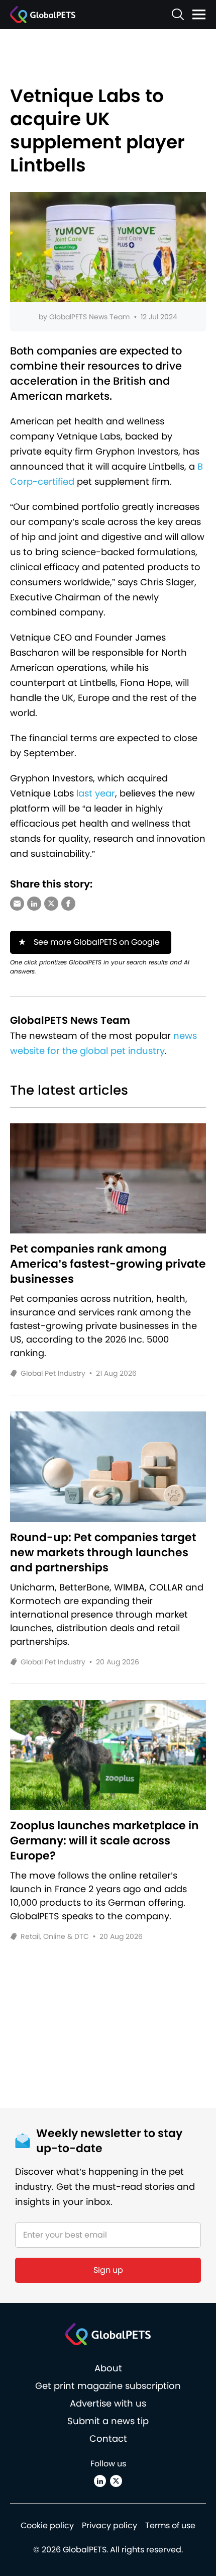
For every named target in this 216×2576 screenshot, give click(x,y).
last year (96, 793)
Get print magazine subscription (108, 2386)
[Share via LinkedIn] (34, 904)
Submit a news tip (108, 2421)
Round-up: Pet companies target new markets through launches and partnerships (103, 1553)
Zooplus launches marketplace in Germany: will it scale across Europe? (104, 1841)
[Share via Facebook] (68, 904)
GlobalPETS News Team (89, 317)
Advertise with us (108, 2403)
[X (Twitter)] (116, 2481)
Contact (108, 2438)
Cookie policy (47, 2525)
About (108, 2368)
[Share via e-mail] (17, 904)
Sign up (108, 2270)
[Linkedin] (100, 2481)
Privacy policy (110, 2525)
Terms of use (170, 2525)
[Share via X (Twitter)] (51, 904)
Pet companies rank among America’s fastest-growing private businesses (108, 1264)
